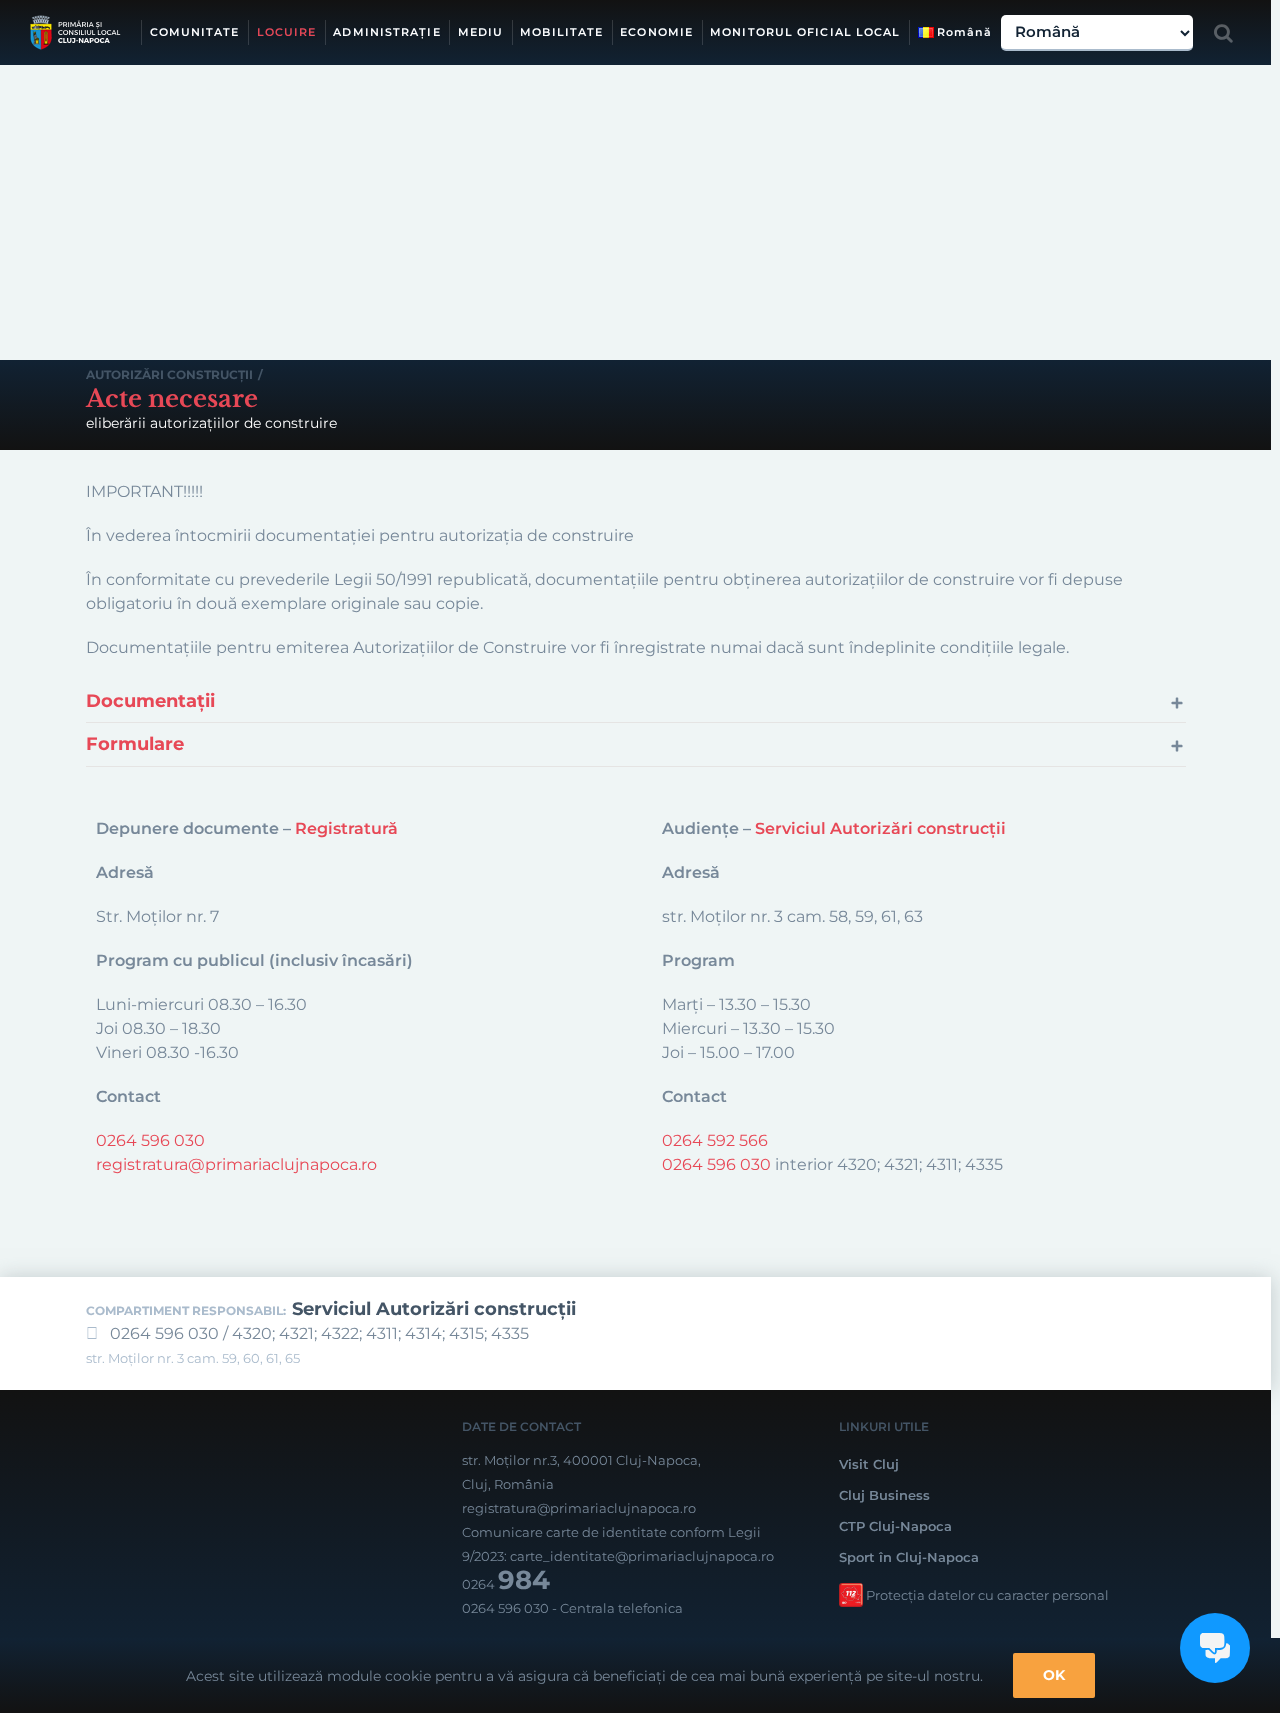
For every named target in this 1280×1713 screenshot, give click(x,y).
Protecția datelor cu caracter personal (987, 1595)
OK (1054, 1675)
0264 (506, 1584)
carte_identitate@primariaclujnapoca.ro (642, 1556)
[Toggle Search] (1223, 33)
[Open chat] (1215, 1648)
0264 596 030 (150, 1140)
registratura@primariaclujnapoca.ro (236, 1164)
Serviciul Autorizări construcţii (434, 1309)
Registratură (346, 828)
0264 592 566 (715, 1140)
